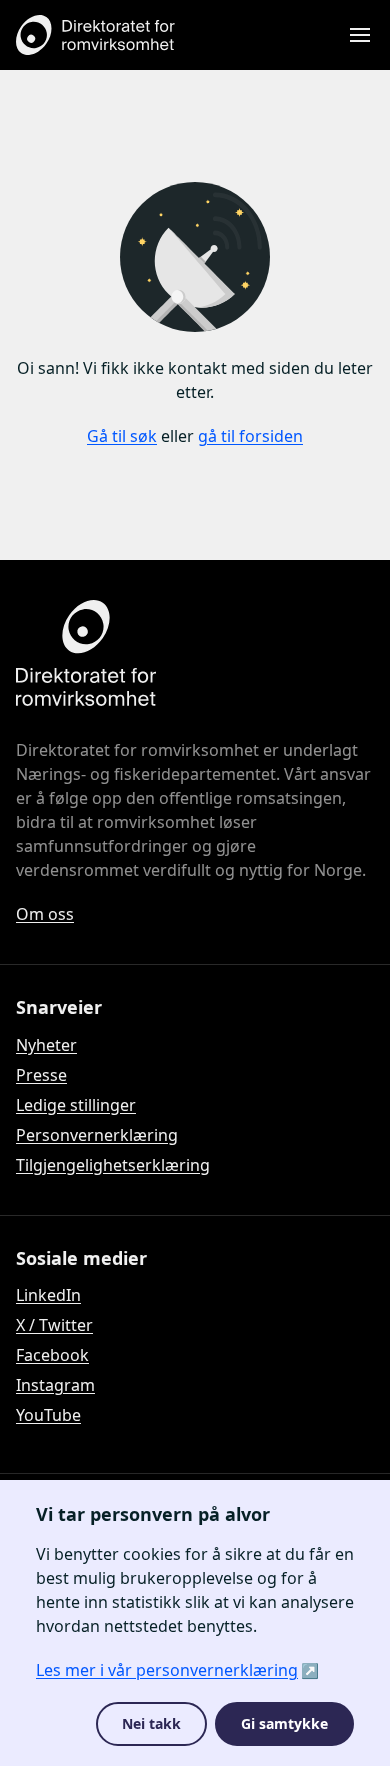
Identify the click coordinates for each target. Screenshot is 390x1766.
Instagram (55, 1385)
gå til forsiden (250, 436)
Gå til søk (122, 436)
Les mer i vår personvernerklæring (167, 1670)
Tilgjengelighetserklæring (113, 1165)
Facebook (52, 1355)
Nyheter (46, 1045)
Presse (41, 1075)
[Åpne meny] (360, 35)
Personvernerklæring (97, 1135)
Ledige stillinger (76, 1105)
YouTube (48, 1415)
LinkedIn (48, 1295)
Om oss (45, 914)
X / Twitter (54, 1325)
